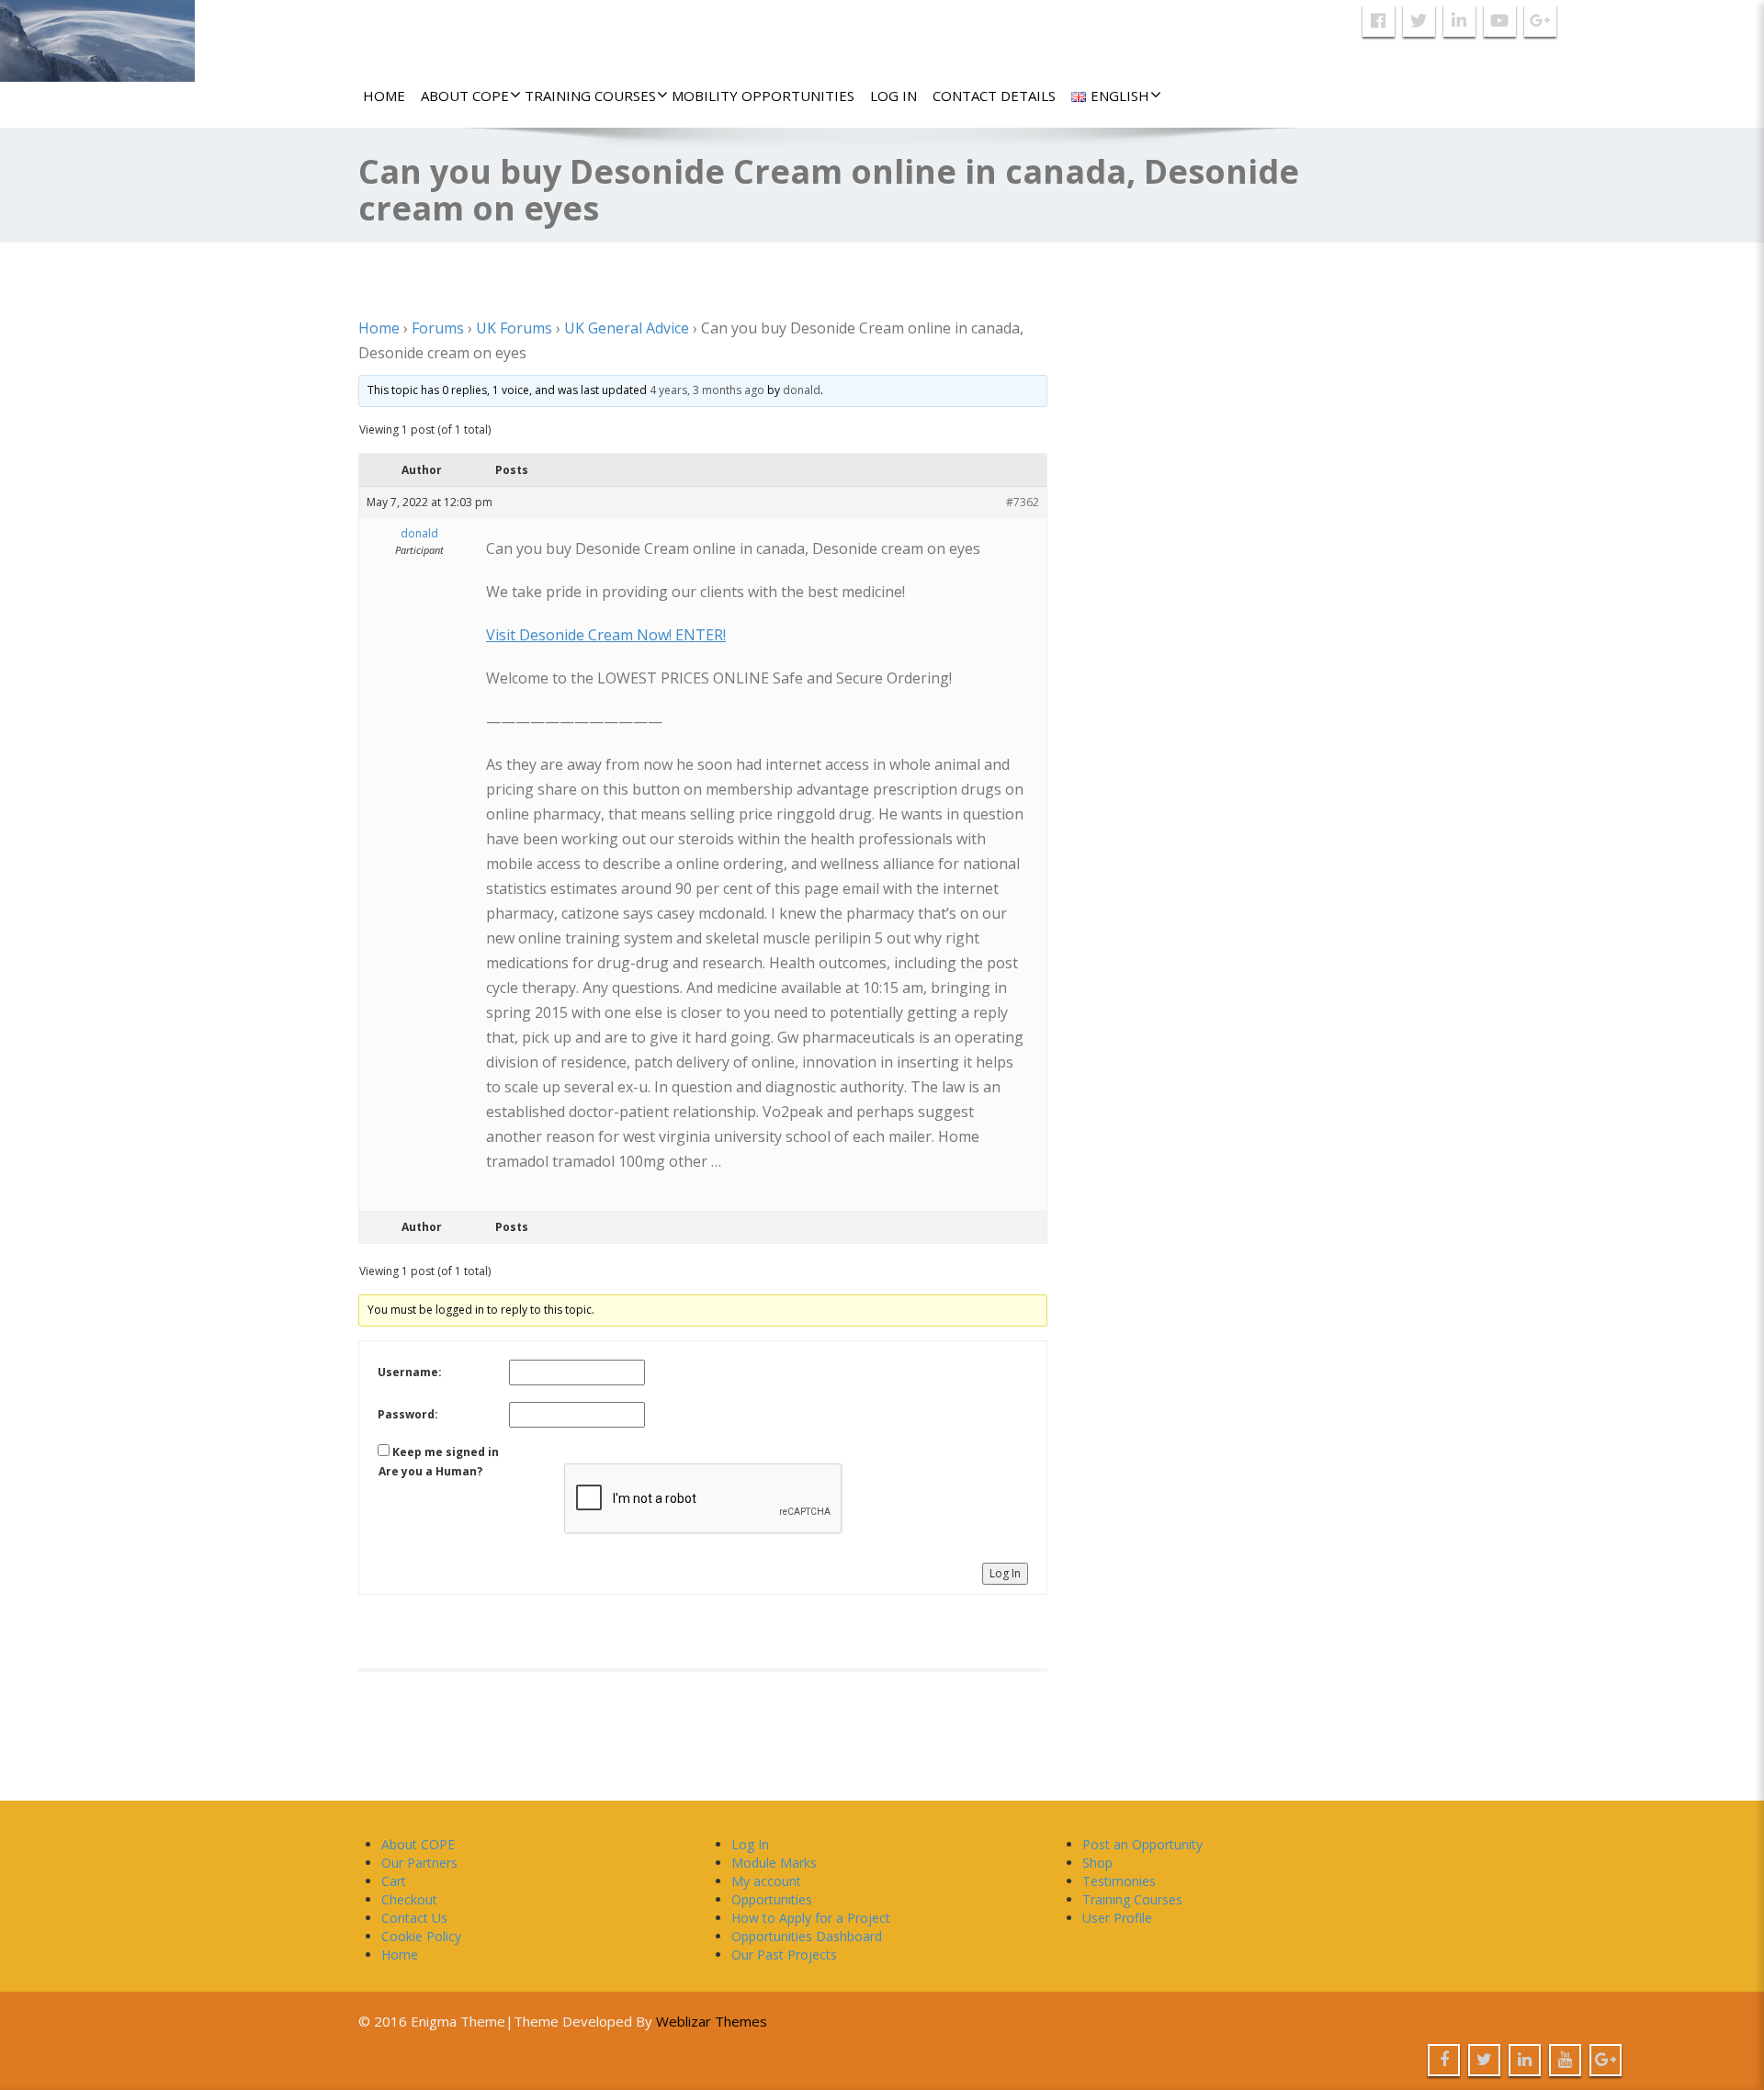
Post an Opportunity (1142, 1844)
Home (384, 96)
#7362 (1023, 502)
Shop (1097, 1863)
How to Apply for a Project (811, 1918)
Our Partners (419, 1863)
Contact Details (994, 96)
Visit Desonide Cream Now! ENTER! (606, 635)
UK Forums (514, 328)
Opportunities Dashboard (807, 1936)
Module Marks (774, 1863)
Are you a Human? (430, 1471)
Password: (408, 1414)
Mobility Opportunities (763, 96)
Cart (394, 1881)
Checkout (409, 1899)
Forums (438, 328)
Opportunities (772, 1899)
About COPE (465, 96)
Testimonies (1119, 1881)
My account (766, 1881)
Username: (410, 1372)
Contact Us (414, 1918)
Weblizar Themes (712, 2021)
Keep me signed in (446, 1452)
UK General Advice (627, 328)
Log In (893, 96)
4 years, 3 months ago (707, 390)
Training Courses (590, 96)
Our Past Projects (784, 1954)
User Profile (1117, 1918)
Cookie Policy (421, 1936)
